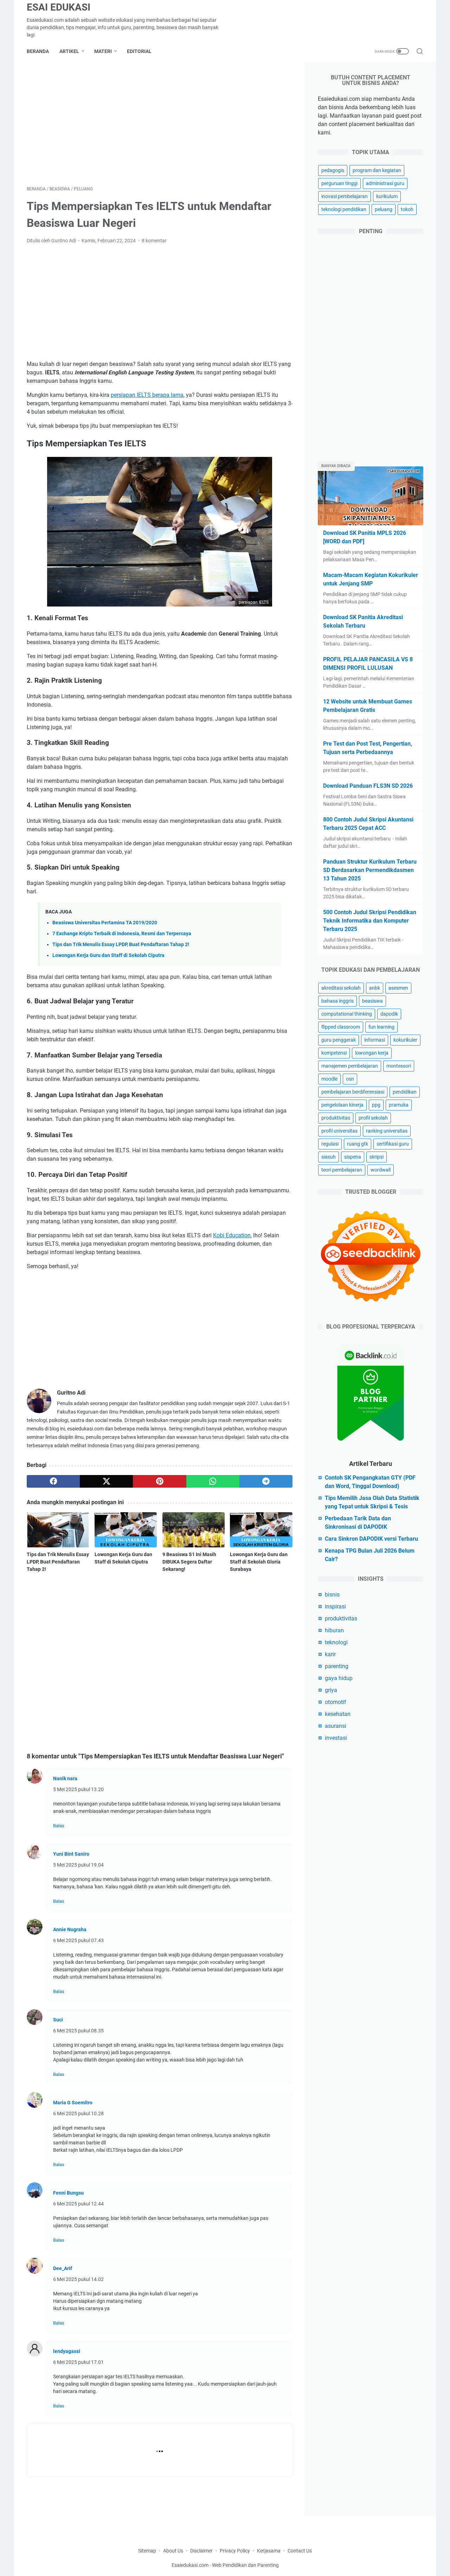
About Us (173, 2551)
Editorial (139, 51)
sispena (353, 1157)
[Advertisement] (160, 124)
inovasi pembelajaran (345, 196)
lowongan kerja (372, 1053)
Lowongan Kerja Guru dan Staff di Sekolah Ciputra (108, 955)
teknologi (336, 1642)
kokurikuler (405, 1040)
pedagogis (333, 170)
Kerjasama (269, 2551)
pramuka (399, 1105)
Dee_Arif (63, 2268)
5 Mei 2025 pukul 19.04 (78, 1865)
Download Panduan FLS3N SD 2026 (368, 786)
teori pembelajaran (342, 1170)
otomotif (336, 1702)
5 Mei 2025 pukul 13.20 (78, 1789)
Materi (103, 51)
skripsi (377, 1157)
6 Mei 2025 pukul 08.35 (78, 2031)
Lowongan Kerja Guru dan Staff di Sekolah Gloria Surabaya (259, 1562)
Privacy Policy (235, 2551)
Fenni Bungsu (68, 2193)
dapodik (389, 1014)
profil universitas (339, 1131)
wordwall (381, 1170)
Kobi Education (232, 1235)
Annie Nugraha (70, 1929)
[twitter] (106, 1481)
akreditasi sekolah (341, 988)
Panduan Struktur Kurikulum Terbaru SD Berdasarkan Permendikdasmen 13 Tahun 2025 (370, 870)
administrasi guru (385, 183)
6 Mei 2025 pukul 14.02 (78, 2279)
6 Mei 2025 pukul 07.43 (78, 1940)
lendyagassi (67, 2351)
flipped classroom (341, 1027)
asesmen (398, 988)
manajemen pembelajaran (350, 1066)
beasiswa (372, 1001)
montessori (399, 1066)
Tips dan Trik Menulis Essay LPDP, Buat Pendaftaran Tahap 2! (121, 945)
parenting (337, 1666)
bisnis (332, 1595)
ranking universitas (387, 1131)
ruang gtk (358, 1144)
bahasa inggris (337, 1001)
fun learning (381, 1027)
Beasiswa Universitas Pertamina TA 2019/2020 (105, 923)
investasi (336, 1738)
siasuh (329, 1157)
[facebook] (53, 1481)
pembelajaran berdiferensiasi (353, 1092)
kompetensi (334, 1053)
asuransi (336, 1726)
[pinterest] (159, 1481)
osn (350, 1079)
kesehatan (338, 1714)
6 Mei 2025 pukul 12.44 (78, 2204)
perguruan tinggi (339, 183)
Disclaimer (201, 2551)
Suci (58, 2020)
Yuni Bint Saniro (71, 1854)
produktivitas (336, 1118)
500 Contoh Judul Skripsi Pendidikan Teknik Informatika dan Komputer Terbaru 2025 (370, 921)
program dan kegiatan (377, 170)
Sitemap (147, 2551)
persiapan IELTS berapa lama (147, 395)
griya (331, 1690)
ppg (376, 1105)
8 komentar (154, 241)
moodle (329, 1079)
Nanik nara (65, 1778)
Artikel (69, 51)
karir (330, 1654)
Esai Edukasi (59, 7)
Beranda (38, 51)
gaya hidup (339, 1678)
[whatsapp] (213, 1481)
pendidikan (405, 1092)
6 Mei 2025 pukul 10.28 (78, 2113)
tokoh (407, 209)
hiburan (334, 1630)
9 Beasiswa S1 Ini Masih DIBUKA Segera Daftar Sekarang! (189, 1562)
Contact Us (300, 2551)
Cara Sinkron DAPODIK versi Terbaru (371, 1539)
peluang (384, 209)
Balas (59, 1826)
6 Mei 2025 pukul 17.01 (78, 2362)
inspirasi (335, 1607)
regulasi (330, 1144)
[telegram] (266, 1481)
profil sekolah (373, 1118)
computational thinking (347, 1014)
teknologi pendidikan (344, 209)
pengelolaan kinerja (342, 1105)
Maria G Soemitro (73, 2103)
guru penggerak (339, 1040)
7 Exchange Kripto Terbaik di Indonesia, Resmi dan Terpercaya (122, 934)
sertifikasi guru (393, 1144)
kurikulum (387, 196)
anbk (375, 988)
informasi (375, 1040)
